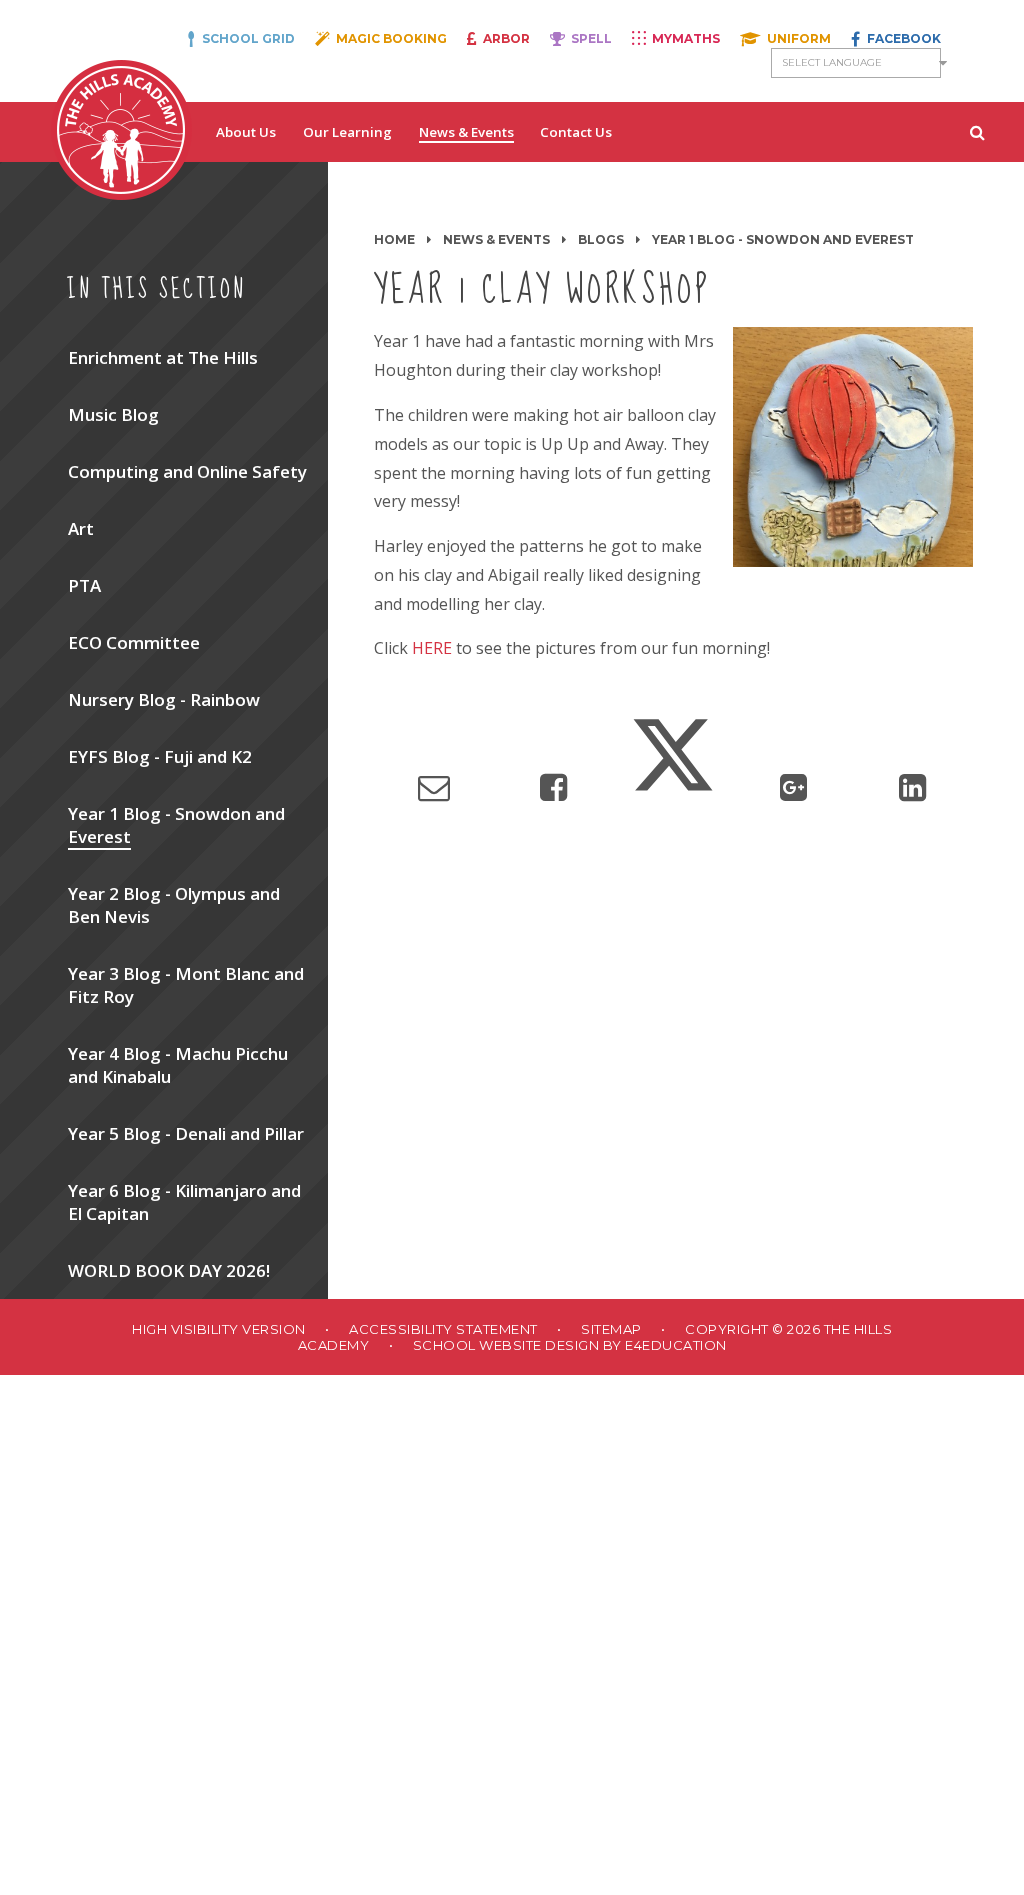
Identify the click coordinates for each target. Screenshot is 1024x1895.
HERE (432, 648)
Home (394, 239)
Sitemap (611, 1329)
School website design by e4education (570, 1345)
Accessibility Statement (443, 1329)
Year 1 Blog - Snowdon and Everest (783, 239)
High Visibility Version (219, 1329)
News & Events (496, 239)
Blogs (601, 239)
